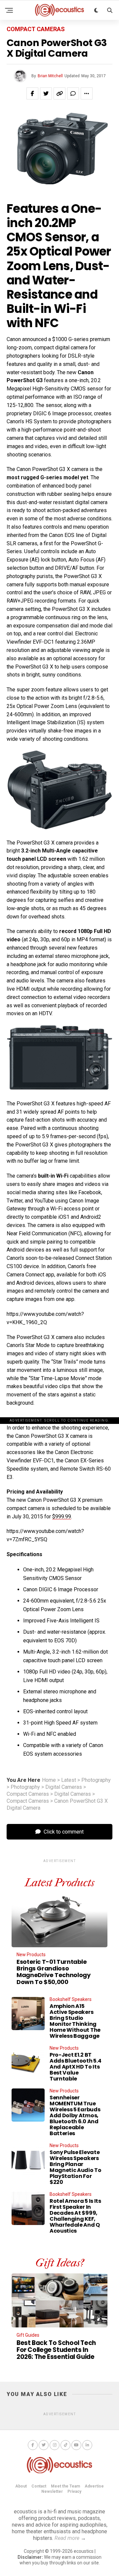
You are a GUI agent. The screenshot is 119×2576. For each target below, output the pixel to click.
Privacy (74, 2491)
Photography (96, 1780)
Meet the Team (65, 2486)
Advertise (94, 2486)
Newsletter (52, 2491)
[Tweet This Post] (46, 93)
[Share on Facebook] (32, 93)
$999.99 (62, 1517)
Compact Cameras (28, 1794)
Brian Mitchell (50, 76)
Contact (39, 2486)
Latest (69, 1780)
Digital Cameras (64, 1787)
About (21, 2486)
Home (49, 1780)
